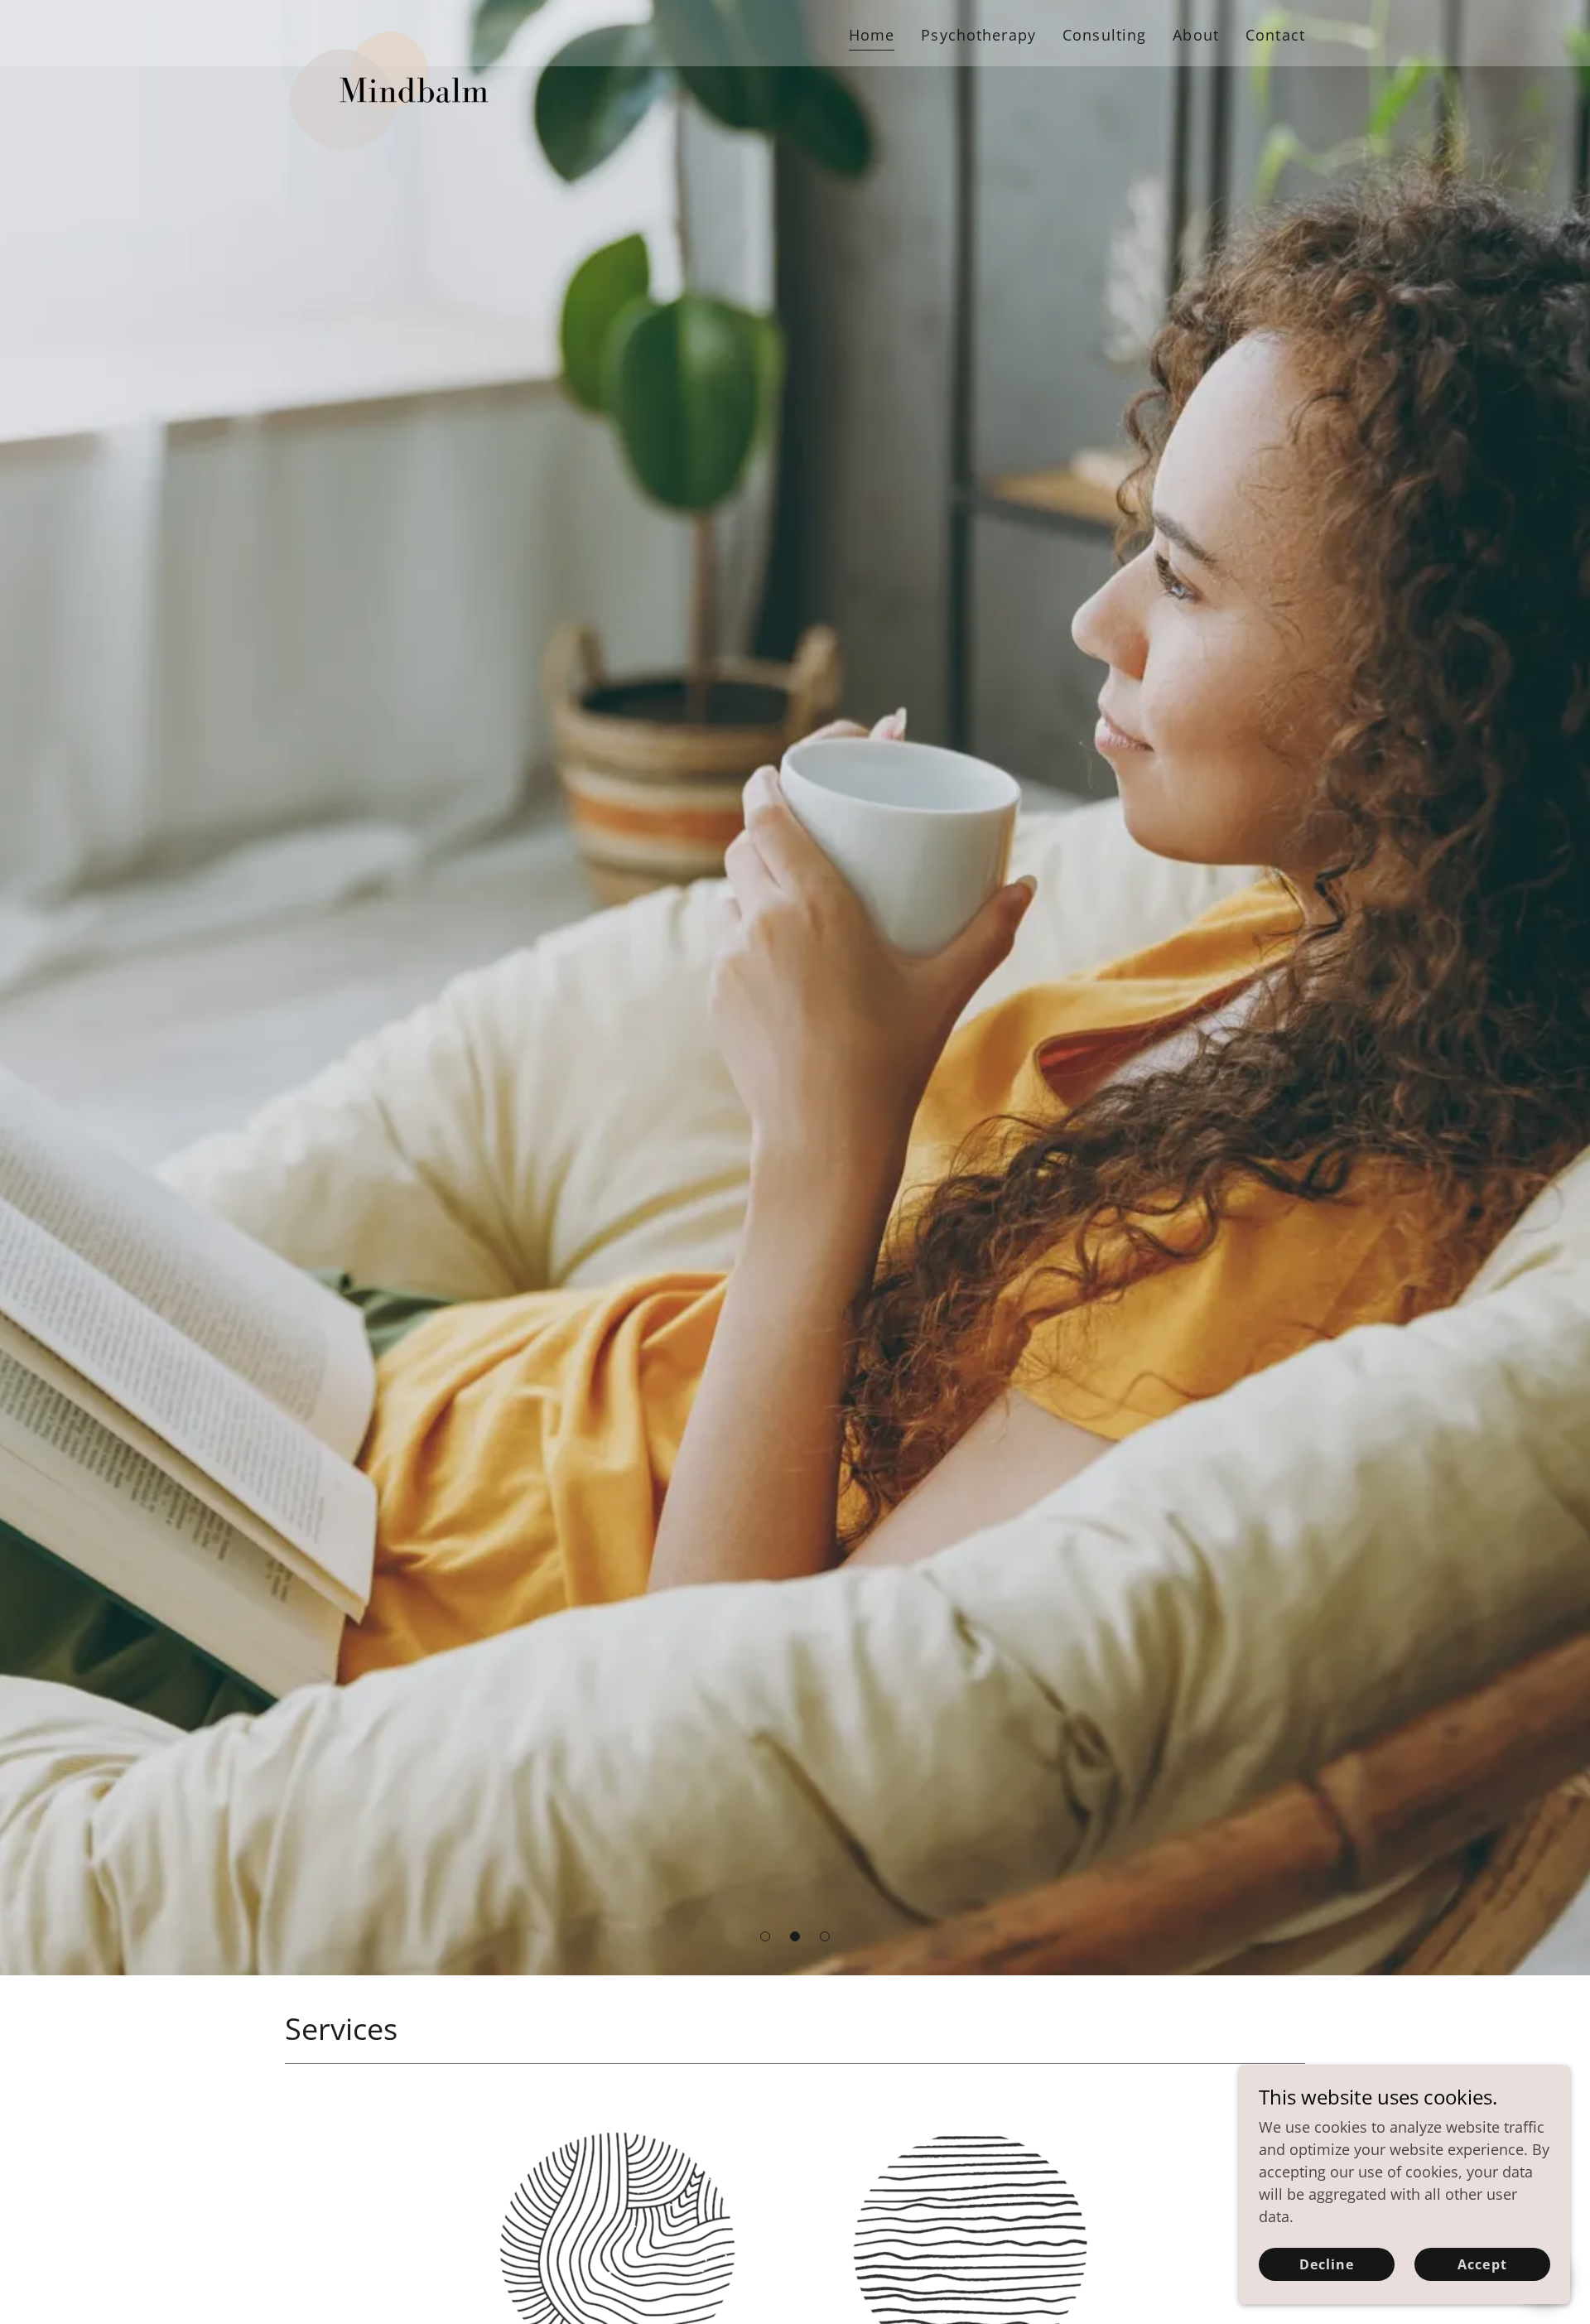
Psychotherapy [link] (978, 35)
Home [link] (872, 35)
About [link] (1196, 35)
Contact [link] (1275, 35)
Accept (1482, 2264)
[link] (395, 30)
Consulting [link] (1104, 35)
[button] (765, 1936)
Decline (1327, 2264)
